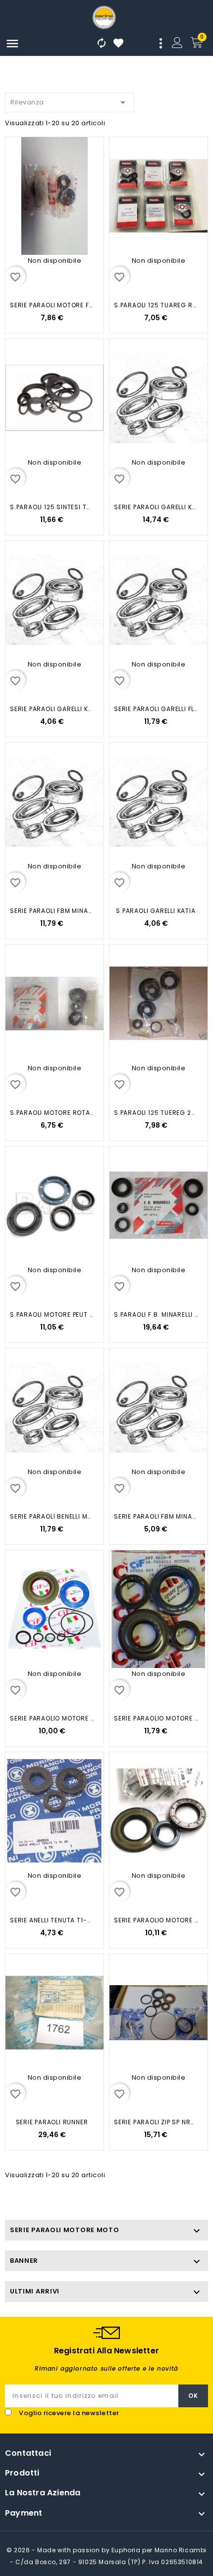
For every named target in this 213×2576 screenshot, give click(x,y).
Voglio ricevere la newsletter (69, 2413)
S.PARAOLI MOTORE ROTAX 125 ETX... (52, 1113)
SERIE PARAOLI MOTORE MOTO (65, 2230)
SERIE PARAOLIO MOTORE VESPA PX (156, 1920)
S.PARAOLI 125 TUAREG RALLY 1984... (156, 305)
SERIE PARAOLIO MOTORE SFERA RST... (156, 1718)
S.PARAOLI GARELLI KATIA (156, 911)
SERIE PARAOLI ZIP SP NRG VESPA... (156, 2122)
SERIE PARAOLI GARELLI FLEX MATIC (156, 709)
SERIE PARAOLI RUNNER (52, 2122)
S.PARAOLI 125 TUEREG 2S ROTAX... (156, 1113)
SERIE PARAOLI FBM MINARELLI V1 (52, 911)
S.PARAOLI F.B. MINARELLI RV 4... (156, 1314)
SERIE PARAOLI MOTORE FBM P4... (52, 305)
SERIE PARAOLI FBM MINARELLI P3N (156, 1516)
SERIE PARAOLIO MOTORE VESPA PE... (52, 1718)
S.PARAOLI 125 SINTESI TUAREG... (52, 507)
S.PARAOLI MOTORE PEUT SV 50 (52, 1314)
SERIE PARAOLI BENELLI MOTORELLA (52, 1516)
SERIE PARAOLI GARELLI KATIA (156, 507)
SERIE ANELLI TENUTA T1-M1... (52, 1920)
